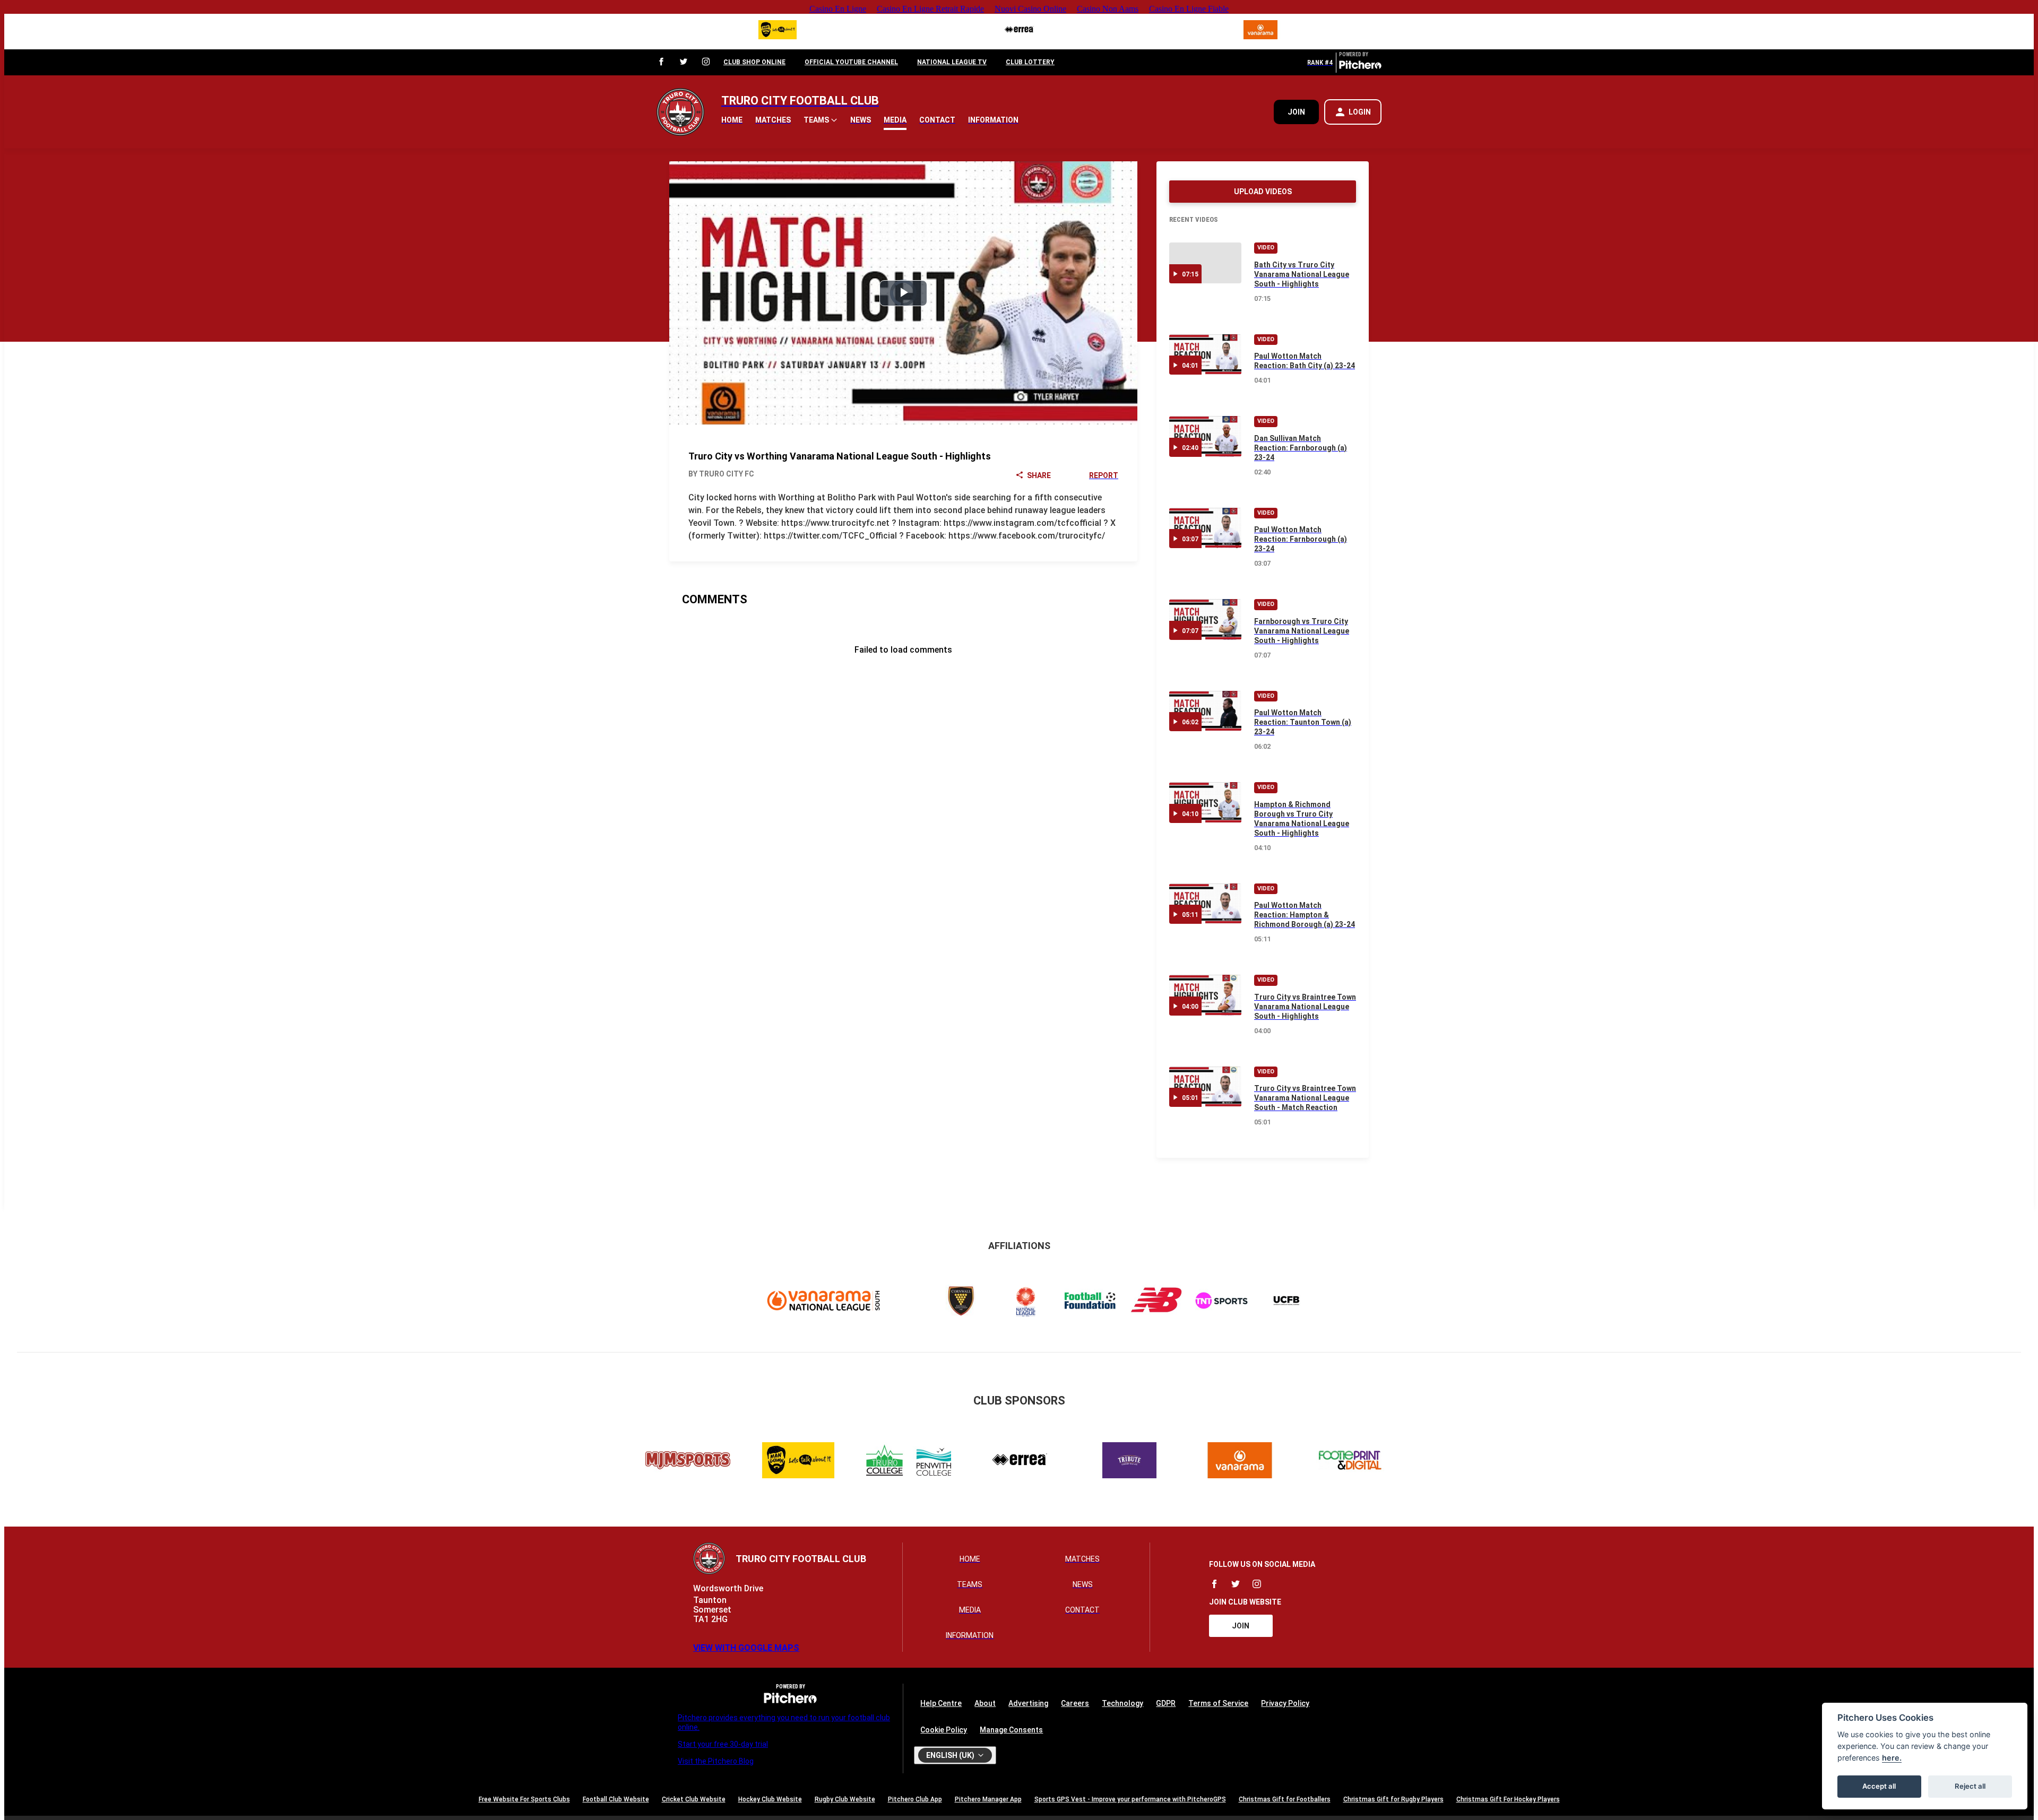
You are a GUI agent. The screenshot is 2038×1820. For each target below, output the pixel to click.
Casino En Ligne (838, 9)
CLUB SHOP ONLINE (754, 62)
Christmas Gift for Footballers (1285, 1799)
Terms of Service (1218, 1703)
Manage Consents (1011, 1730)
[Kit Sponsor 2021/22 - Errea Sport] (1019, 32)
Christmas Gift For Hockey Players (1508, 1799)
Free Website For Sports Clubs (524, 1799)
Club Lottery (1030, 62)
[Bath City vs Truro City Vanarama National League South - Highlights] (1205, 263)
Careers (1075, 1703)
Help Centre (941, 1703)
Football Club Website (616, 1799)
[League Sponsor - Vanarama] (1260, 32)
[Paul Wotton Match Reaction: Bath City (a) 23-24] (1205, 355)
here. (1892, 1758)
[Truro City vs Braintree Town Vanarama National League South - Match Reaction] (1205, 1087)
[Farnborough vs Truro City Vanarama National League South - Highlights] (1205, 619)
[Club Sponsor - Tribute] (1129, 1462)
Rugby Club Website (845, 1799)
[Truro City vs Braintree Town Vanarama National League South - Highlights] (1205, 995)
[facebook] (661, 62)
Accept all (1879, 1786)
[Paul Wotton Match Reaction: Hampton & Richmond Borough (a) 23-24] (1205, 904)
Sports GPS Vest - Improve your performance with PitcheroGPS (1130, 1799)
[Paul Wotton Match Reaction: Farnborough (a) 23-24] (1205, 528)
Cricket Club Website (694, 1799)
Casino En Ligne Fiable (1189, 9)
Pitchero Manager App (988, 1799)
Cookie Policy (944, 1730)
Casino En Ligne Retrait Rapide (930, 9)
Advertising (1028, 1703)
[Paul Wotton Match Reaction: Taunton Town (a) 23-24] (1205, 711)
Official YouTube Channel (851, 62)
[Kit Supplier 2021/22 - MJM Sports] (688, 1462)
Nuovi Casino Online (1030, 9)
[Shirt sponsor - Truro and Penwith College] (909, 1462)
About (985, 1703)
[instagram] (706, 62)
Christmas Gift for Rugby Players (1393, 1799)
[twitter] (684, 62)
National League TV (952, 62)
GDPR (1166, 1703)
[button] (821, 120)
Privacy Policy (1285, 1703)
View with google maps (746, 1648)
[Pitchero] (1360, 67)
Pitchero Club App (915, 1799)
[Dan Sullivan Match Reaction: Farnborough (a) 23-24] (1205, 436)
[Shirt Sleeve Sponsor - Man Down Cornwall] (778, 32)
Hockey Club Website (770, 1799)
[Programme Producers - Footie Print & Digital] (1350, 1462)
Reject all (1970, 1786)
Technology (1122, 1703)
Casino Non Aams (1108, 9)
